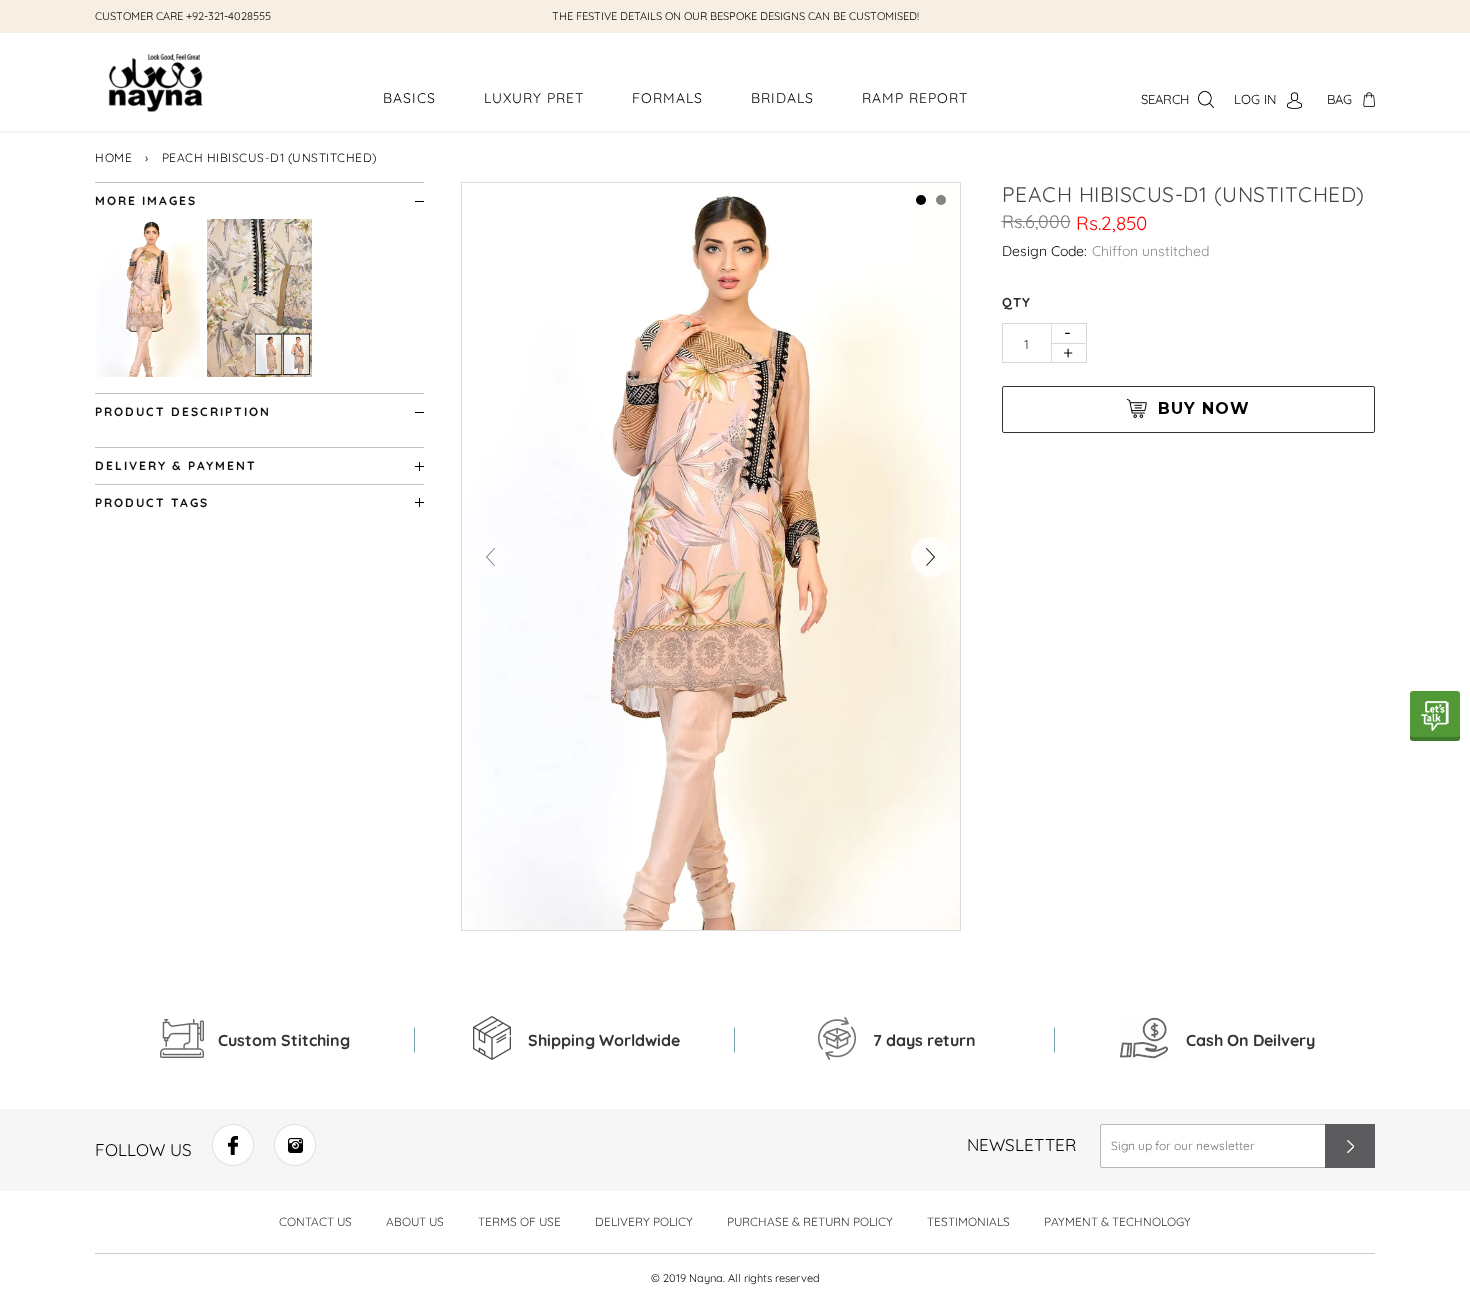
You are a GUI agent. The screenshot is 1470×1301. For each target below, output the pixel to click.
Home (113, 157)
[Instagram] (295, 1159)
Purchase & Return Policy (810, 1221)
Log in (1255, 99)
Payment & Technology (1117, 1221)
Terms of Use (519, 1221)
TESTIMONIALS (968, 1221)
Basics (409, 98)
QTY (1017, 302)
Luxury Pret (534, 98)
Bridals (782, 98)
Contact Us (315, 1221)
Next (931, 557)
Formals (667, 98)
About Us (415, 1221)
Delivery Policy (644, 1221)
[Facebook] (233, 1159)
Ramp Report (915, 98)
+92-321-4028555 (228, 16)
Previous (491, 557)
